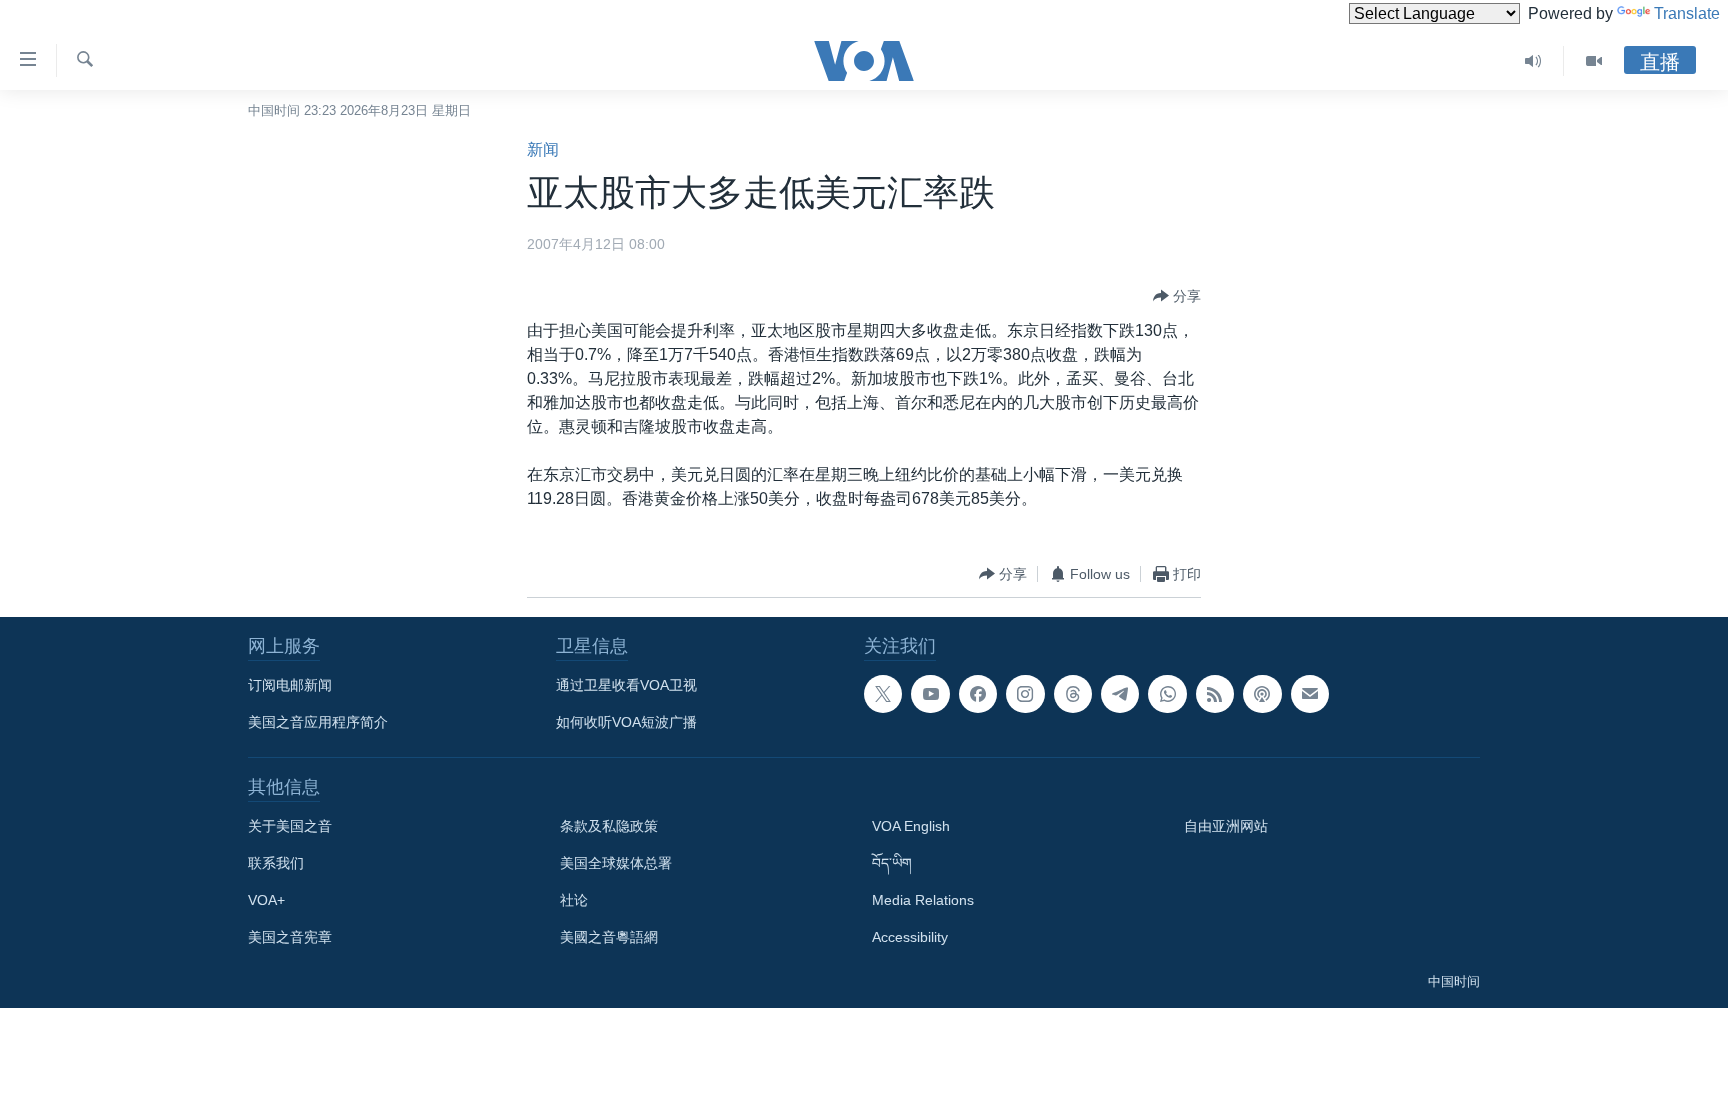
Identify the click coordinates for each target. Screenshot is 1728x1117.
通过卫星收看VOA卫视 (626, 685)
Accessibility (910, 937)
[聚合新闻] (1215, 694)
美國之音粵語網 (609, 937)
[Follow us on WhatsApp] (1167, 694)
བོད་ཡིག (892, 863)
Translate (1687, 13)
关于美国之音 (290, 826)
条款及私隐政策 (609, 826)
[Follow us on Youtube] (930, 694)
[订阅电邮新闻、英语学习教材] (1310, 694)
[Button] (1177, 296)
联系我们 (276, 863)
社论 (574, 900)
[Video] (1594, 61)
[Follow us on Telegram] (1120, 694)
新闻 (543, 149)
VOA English (911, 826)
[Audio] (1533, 61)
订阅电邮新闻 (290, 685)
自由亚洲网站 (1226, 826)
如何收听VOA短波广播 (626, 722)
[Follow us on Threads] (1073, 694)
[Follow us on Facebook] (978, 694)
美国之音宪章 (290, 937)
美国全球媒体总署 (616, 863)
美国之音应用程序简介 (318, 722)
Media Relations (923, 900)
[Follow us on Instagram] (1025, 694)
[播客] (1262, 694)
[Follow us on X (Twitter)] (883, 694)
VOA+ (266, 900)
